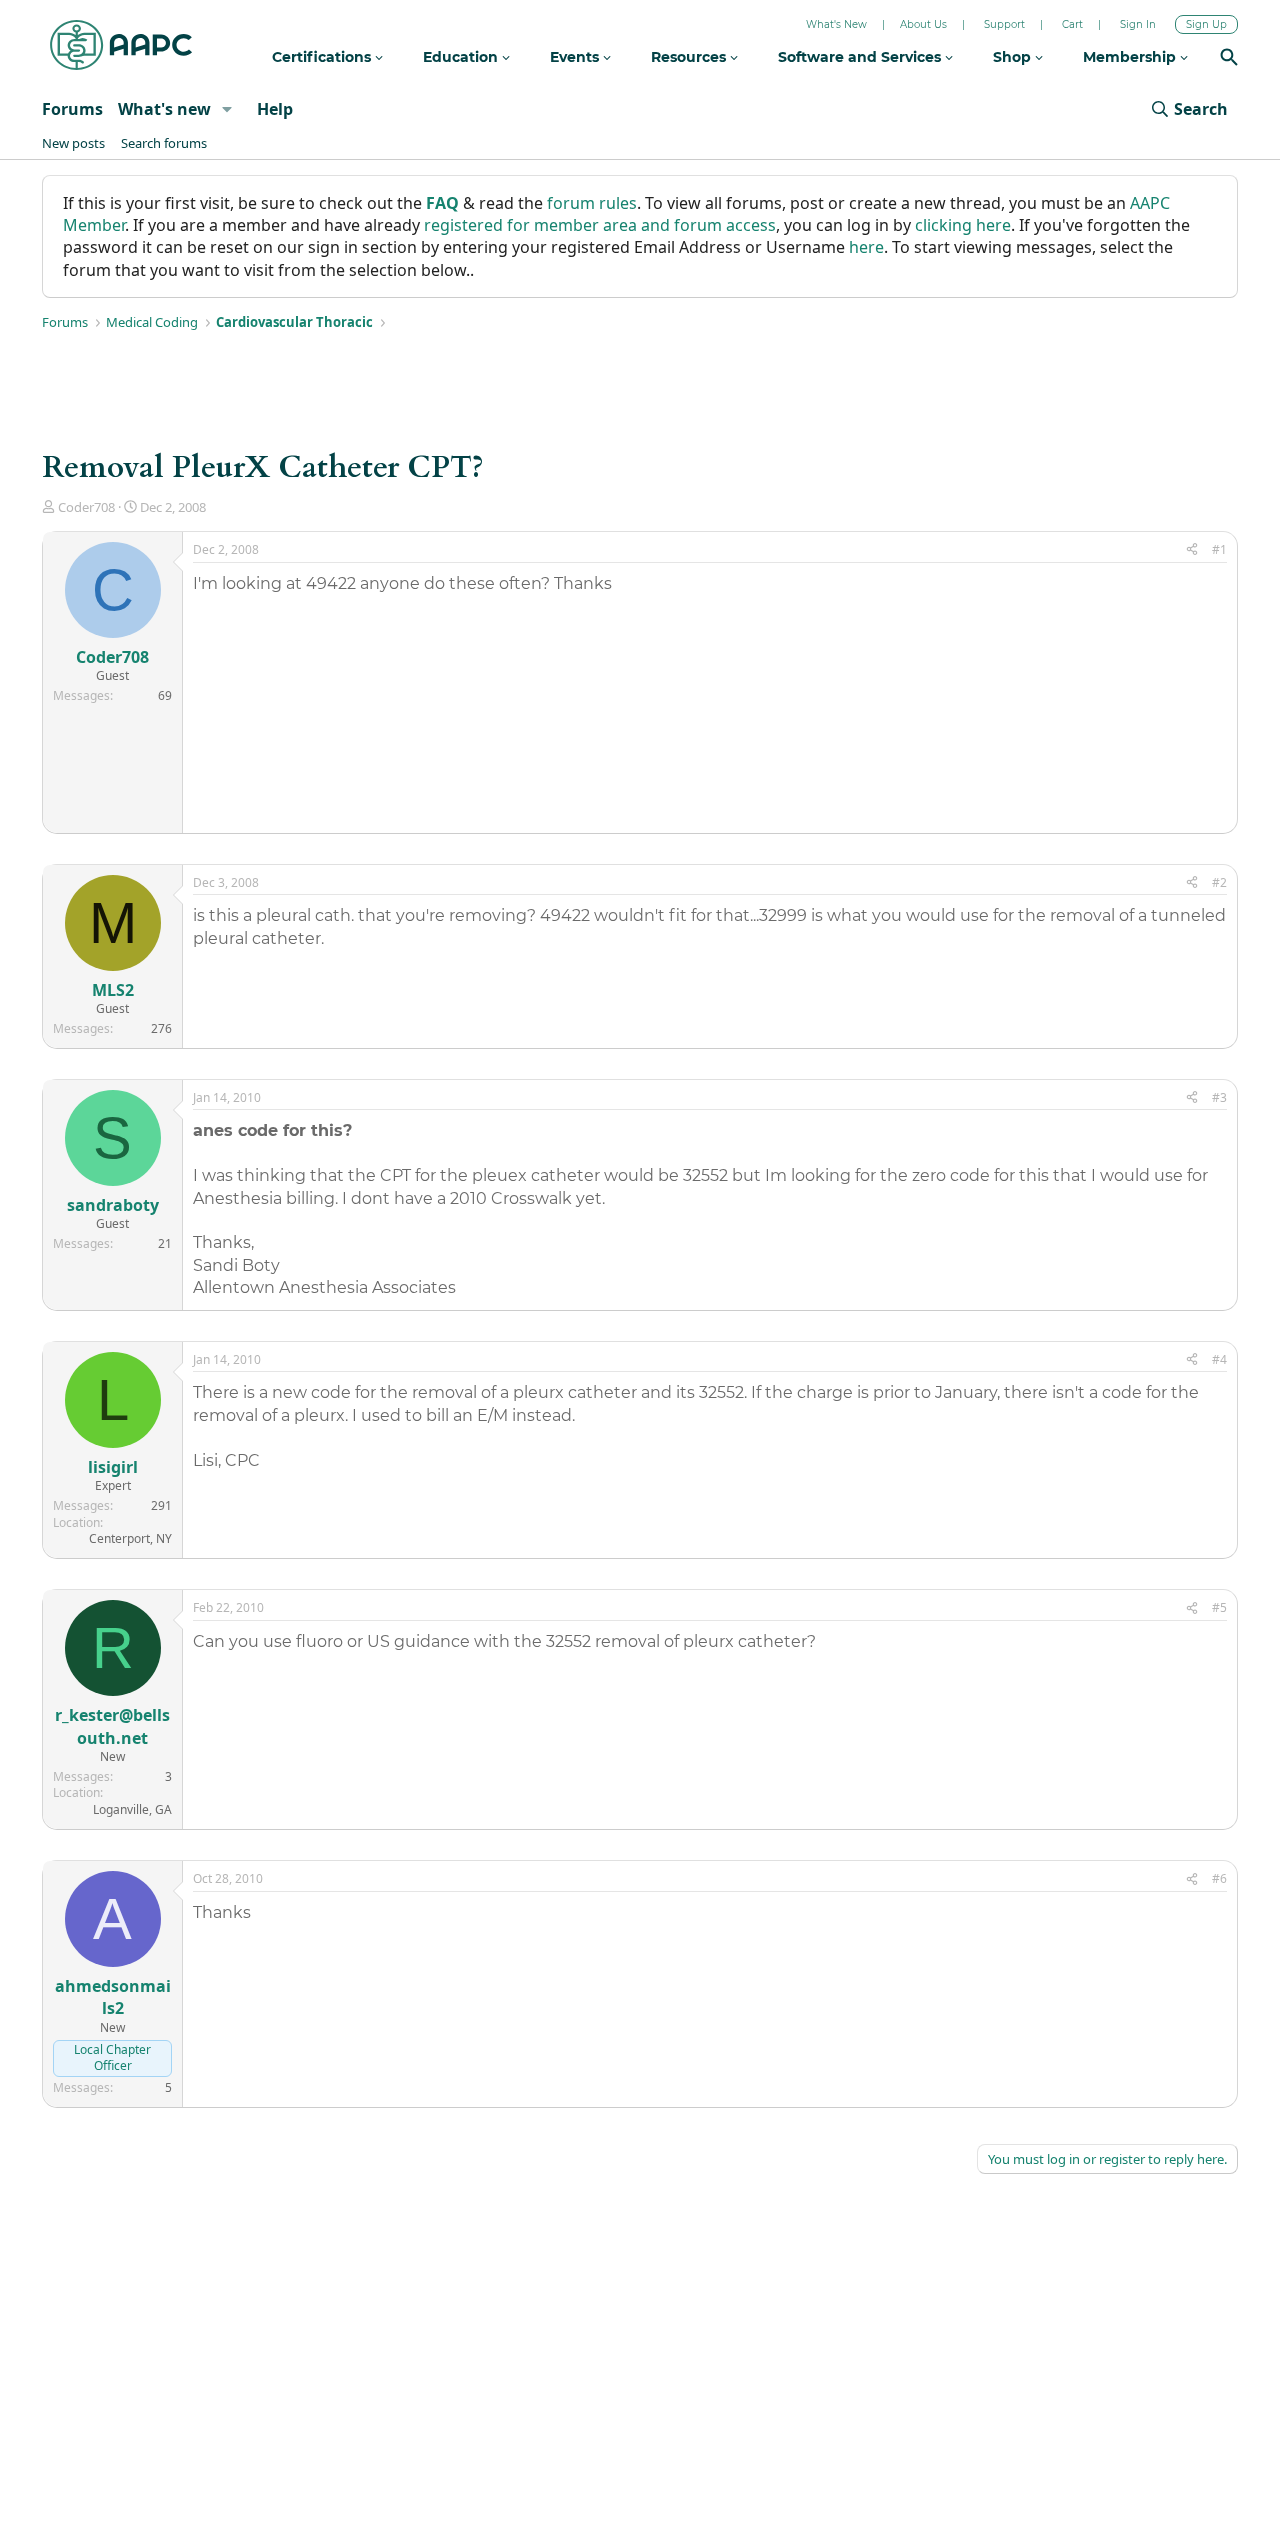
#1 (1219, 549)
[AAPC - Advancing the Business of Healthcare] (121, 45)
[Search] (1229, 59)
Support (1004, 24)
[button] (227, 109)
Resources (690, 57)
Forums (72, 109)
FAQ (442, 203)
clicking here (963, 225)
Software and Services (861, 57)
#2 (1219, 882)
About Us (923, 24)
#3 (1219, 1097)
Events (576, 57)
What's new (164, 109)
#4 (1219, 1359)
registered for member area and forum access (600, 225)
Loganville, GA (132, 1809)
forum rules (592, 203)
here (866, 247)
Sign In (1138, 24)
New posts (73, 143)
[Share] (1192, 550)
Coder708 (86, 507)
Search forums (164, 143)
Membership (1131, 57)
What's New (836, 24)
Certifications (323, 57)
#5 (1219, 1607)
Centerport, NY (130, 1538)
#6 (1219, 1878)
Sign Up (1206, 24)
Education (462, 57)
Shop (1014, 57)
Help (275, 109)
